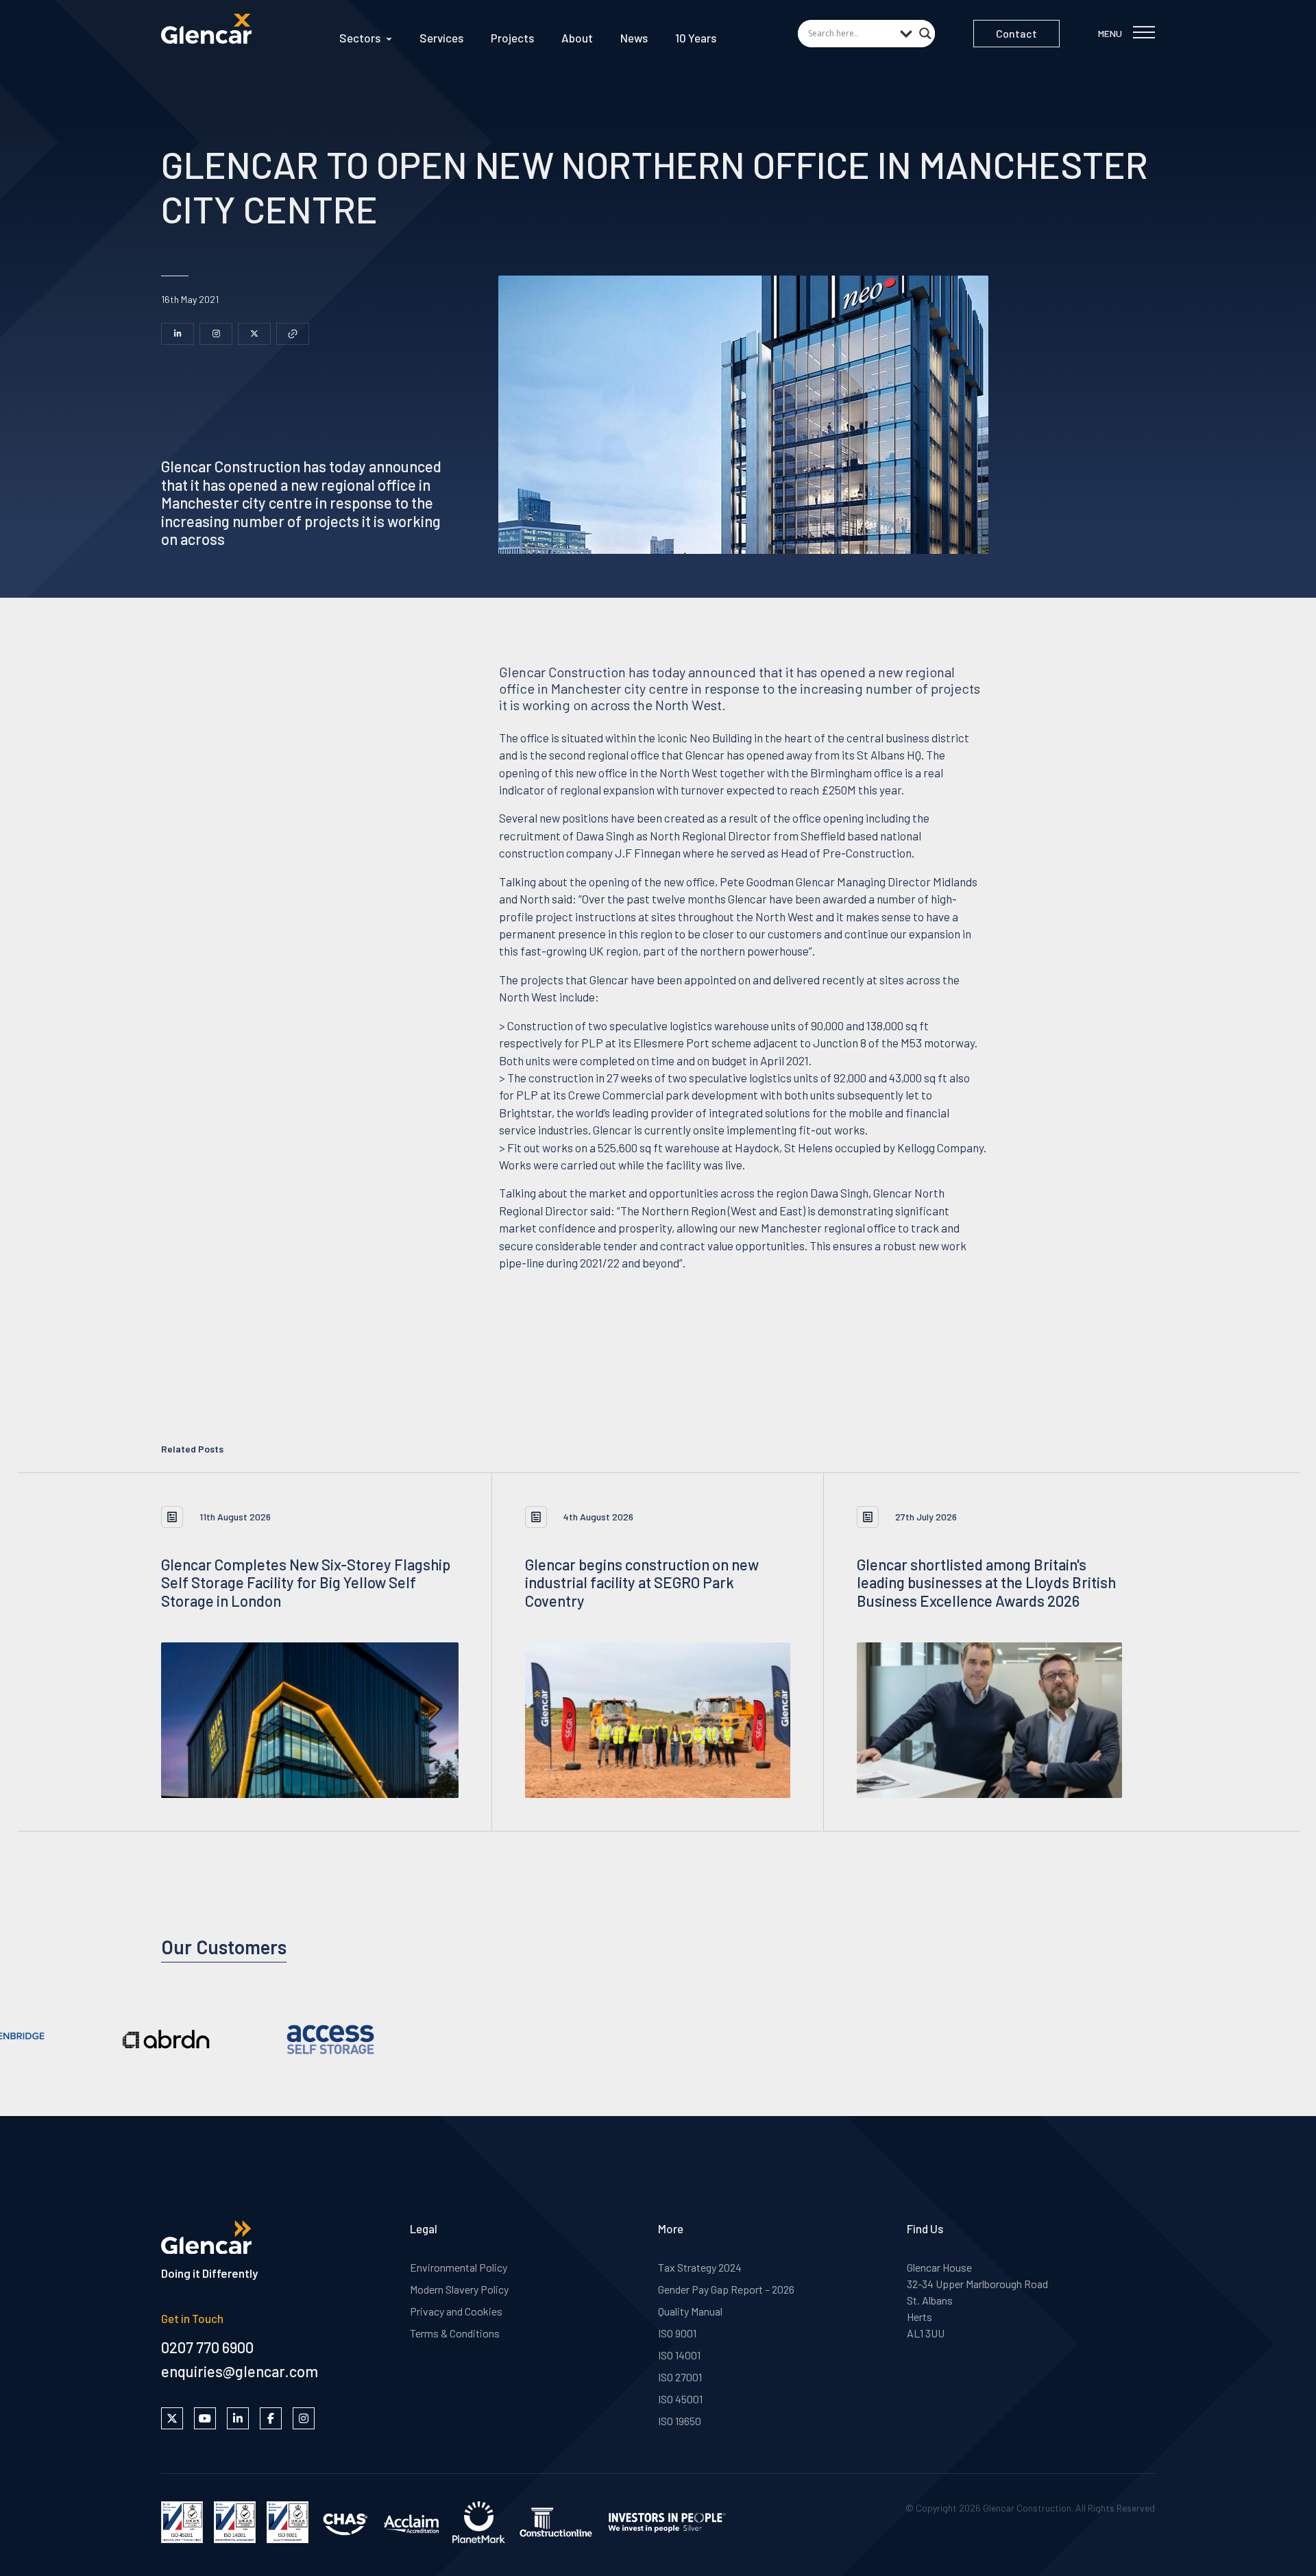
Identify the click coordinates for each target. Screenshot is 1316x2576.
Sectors (360, 38)
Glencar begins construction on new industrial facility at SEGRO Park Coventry (642, 1582)
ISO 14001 (679, 2355)
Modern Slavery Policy (459, 2289)
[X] (254, 334)
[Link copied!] (293, 334)
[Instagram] (216, 334)
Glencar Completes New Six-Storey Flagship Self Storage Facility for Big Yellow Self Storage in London (306, 1582)
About (577, 38)
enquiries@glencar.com (240, 2371)
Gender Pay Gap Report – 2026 (726, 2289)
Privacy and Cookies (456, 2311)
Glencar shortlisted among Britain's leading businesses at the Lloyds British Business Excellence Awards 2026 (986, 1582)
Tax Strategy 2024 (700, 2267)
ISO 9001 (677, 2333)
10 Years (696, 38)
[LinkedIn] (178, 334)
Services (441, 38)
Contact (1016, 33)
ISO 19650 (680, 2421)
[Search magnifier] (925, 29)
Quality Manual (690, 2311)
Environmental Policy (459, 2267)
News (634, 38)
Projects (512, 38)
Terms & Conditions (455, 2333)
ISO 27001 (680, 2377)
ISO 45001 (680, 2399)
